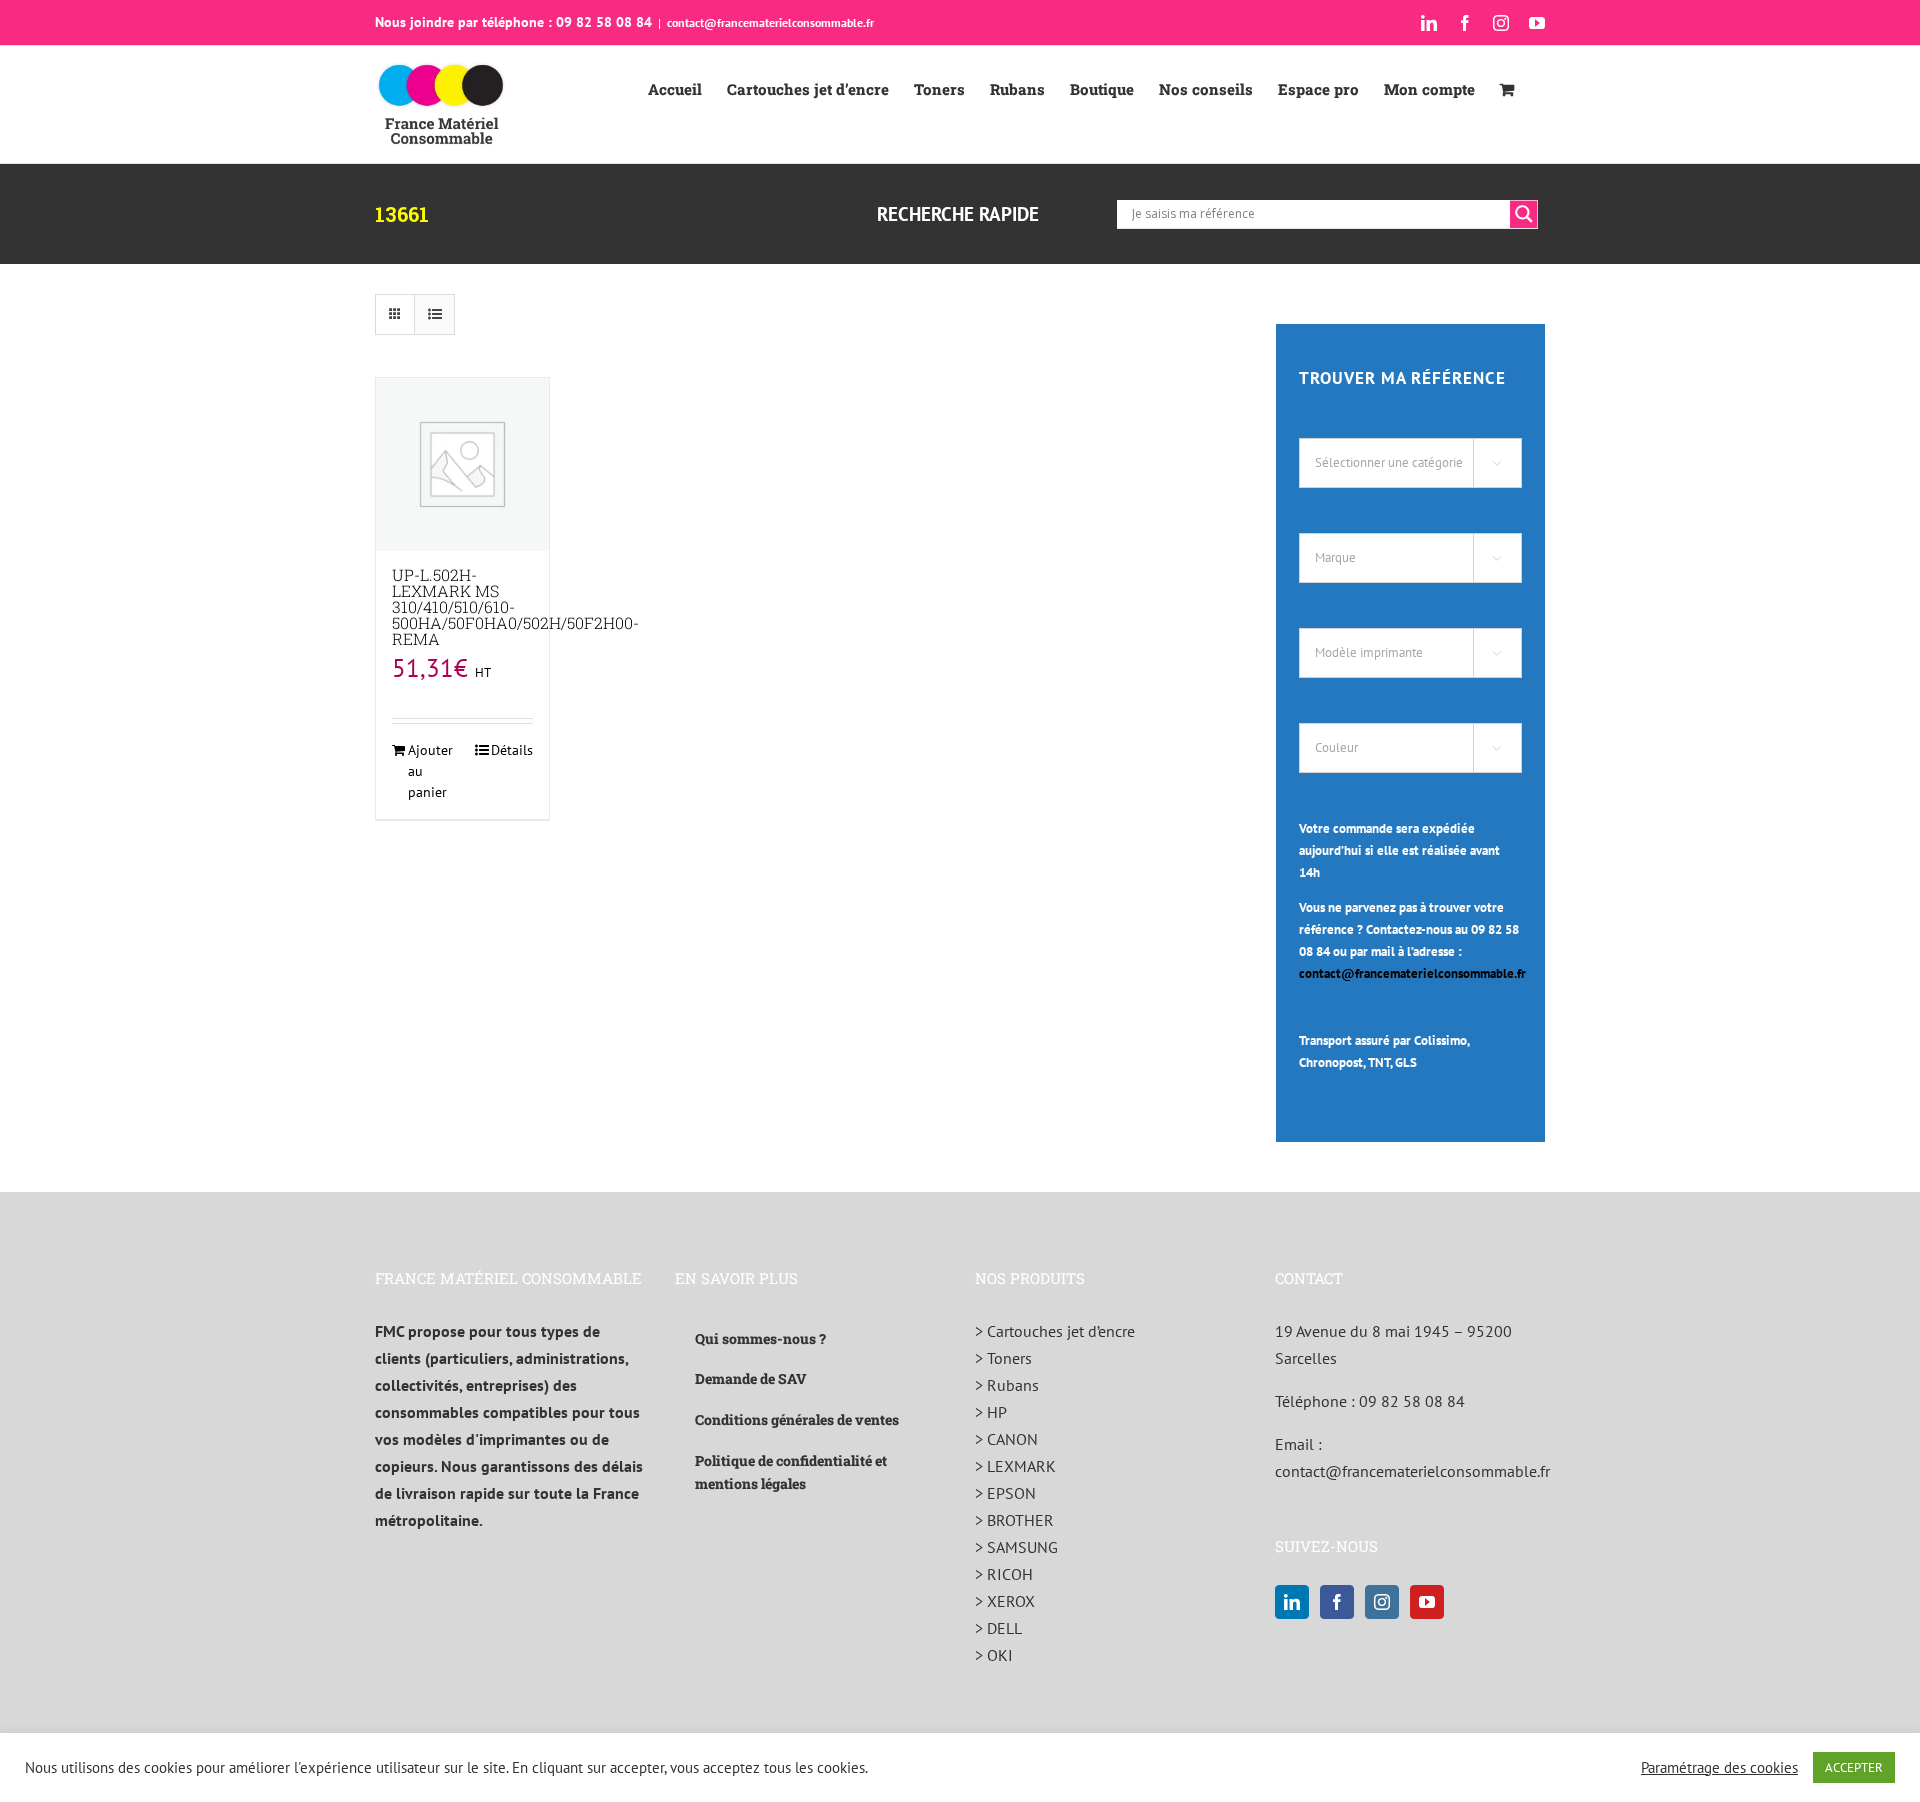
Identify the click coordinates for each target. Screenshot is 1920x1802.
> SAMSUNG (1016, 1547)
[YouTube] (1427, 1602)
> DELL (998, 1628)
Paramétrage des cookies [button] (1719, 1768)
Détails (512, 750)
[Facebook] (1337, 1602)
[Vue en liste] (434, 314)
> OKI (994, 1655)
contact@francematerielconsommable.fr (770, 22)
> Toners (1003, 1358)
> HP (991, 1412)
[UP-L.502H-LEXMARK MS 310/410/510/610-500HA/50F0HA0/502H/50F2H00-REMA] (462, 464)
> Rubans (1007, 1385)
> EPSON (1005, 1493)
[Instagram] (1382, 1602)
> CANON (1006, 1439)
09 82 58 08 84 (1412, 1401)
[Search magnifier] (1524, 214)
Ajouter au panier (430, 771)
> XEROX (1005, 1601)
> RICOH (1004, 1574)
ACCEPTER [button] (1854, 1767)
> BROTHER (1014, 1520)
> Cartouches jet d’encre (1055, 1331)
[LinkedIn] (1292, 1602)
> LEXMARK (1015, 1466)
